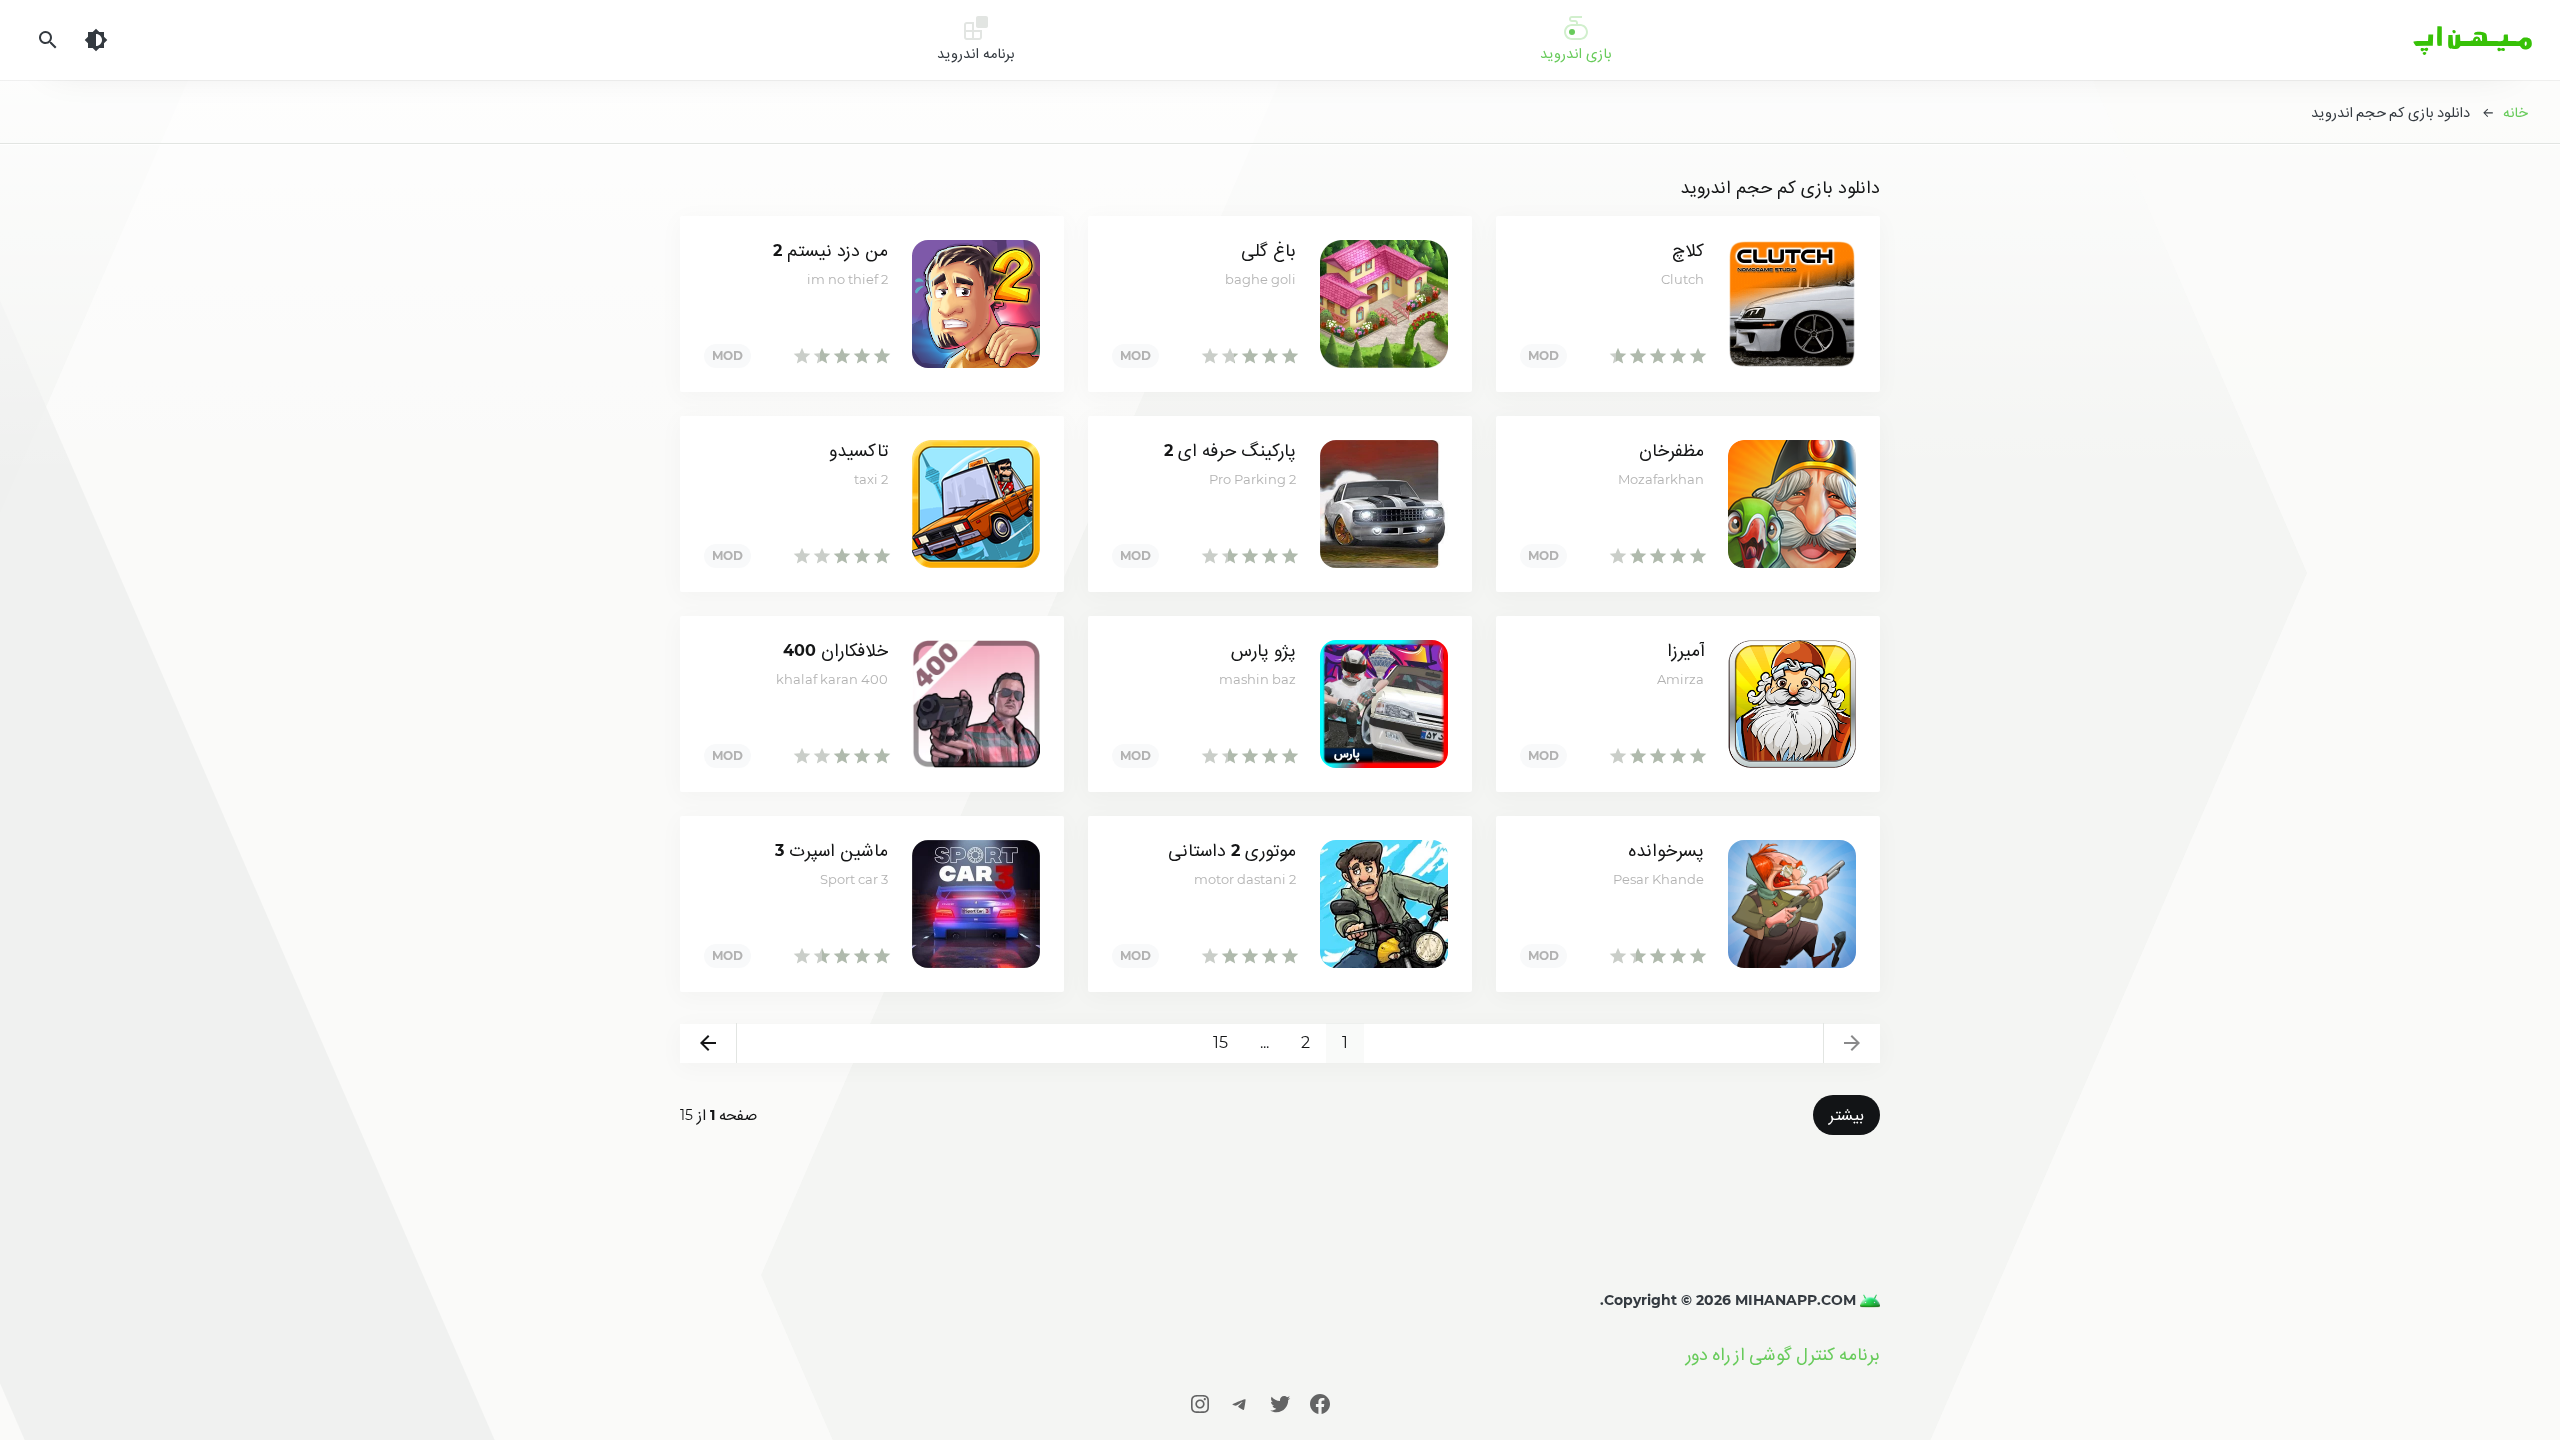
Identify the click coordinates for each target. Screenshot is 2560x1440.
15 (1220, 1042)
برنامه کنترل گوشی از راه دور (1783, 1354)
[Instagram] (1200, 1403)
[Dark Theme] (96, 40)
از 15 (718, 1115)
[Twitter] (1280, 1403)
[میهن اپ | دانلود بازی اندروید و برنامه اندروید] (1868, 1300)
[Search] (48, 40)
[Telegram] (1240, 1403)
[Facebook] (1320, 1403)
